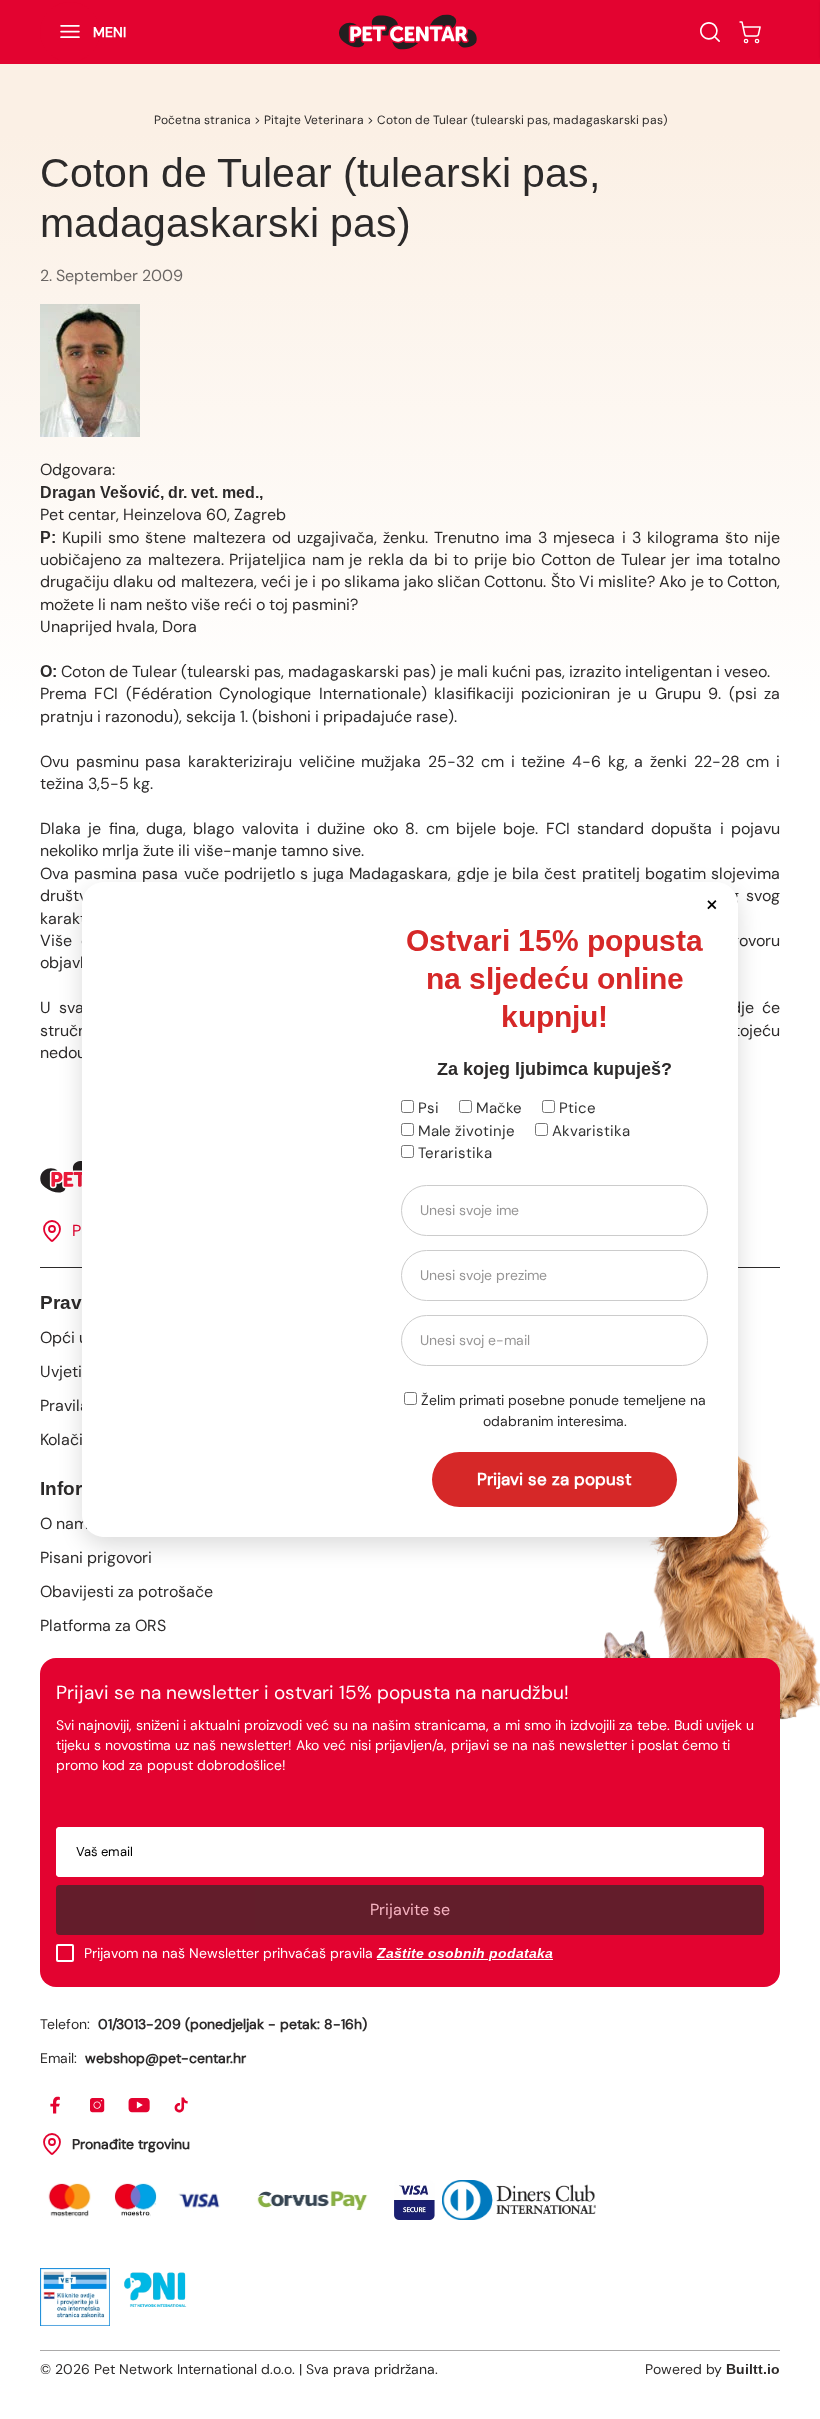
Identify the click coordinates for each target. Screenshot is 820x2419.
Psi (426, 1108)
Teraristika (453, 1153)
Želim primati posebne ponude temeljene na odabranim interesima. (561, 1410)
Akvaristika (589, 1131)
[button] (711, 903)
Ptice (575, 1108)
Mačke (497, 1108)
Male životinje (464, 1131)
